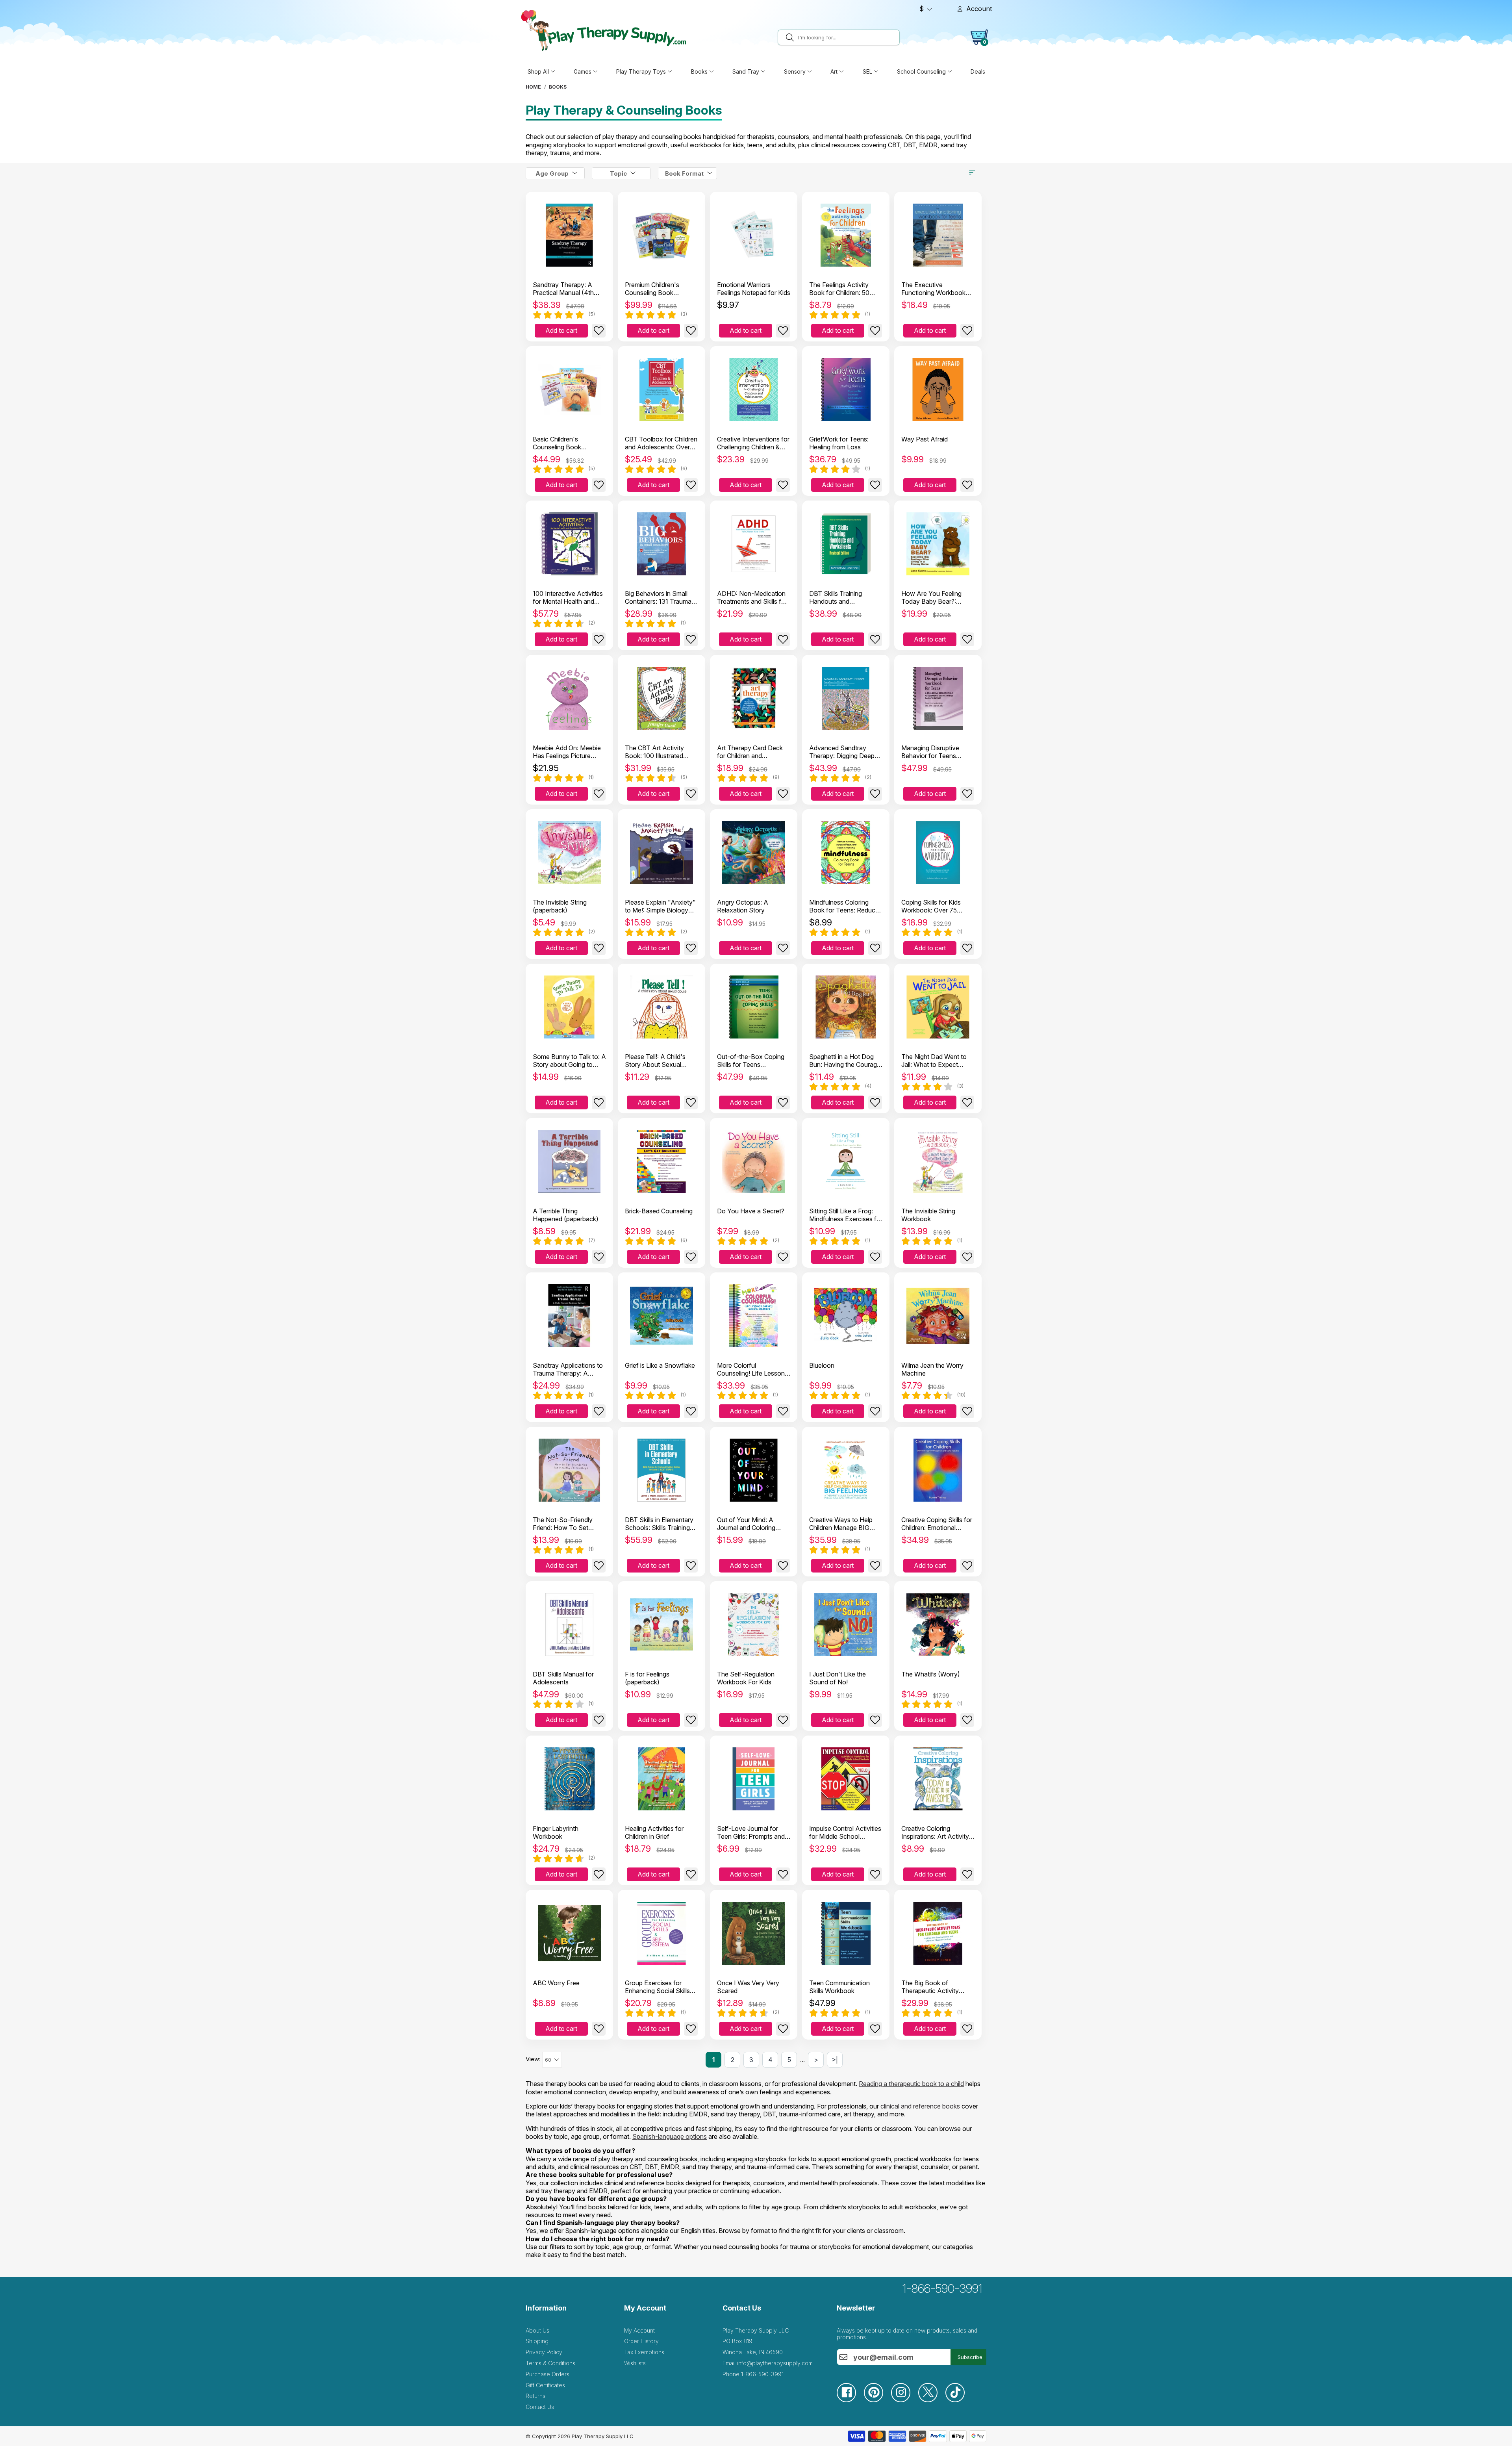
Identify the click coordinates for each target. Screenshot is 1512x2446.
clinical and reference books (920, 2106)
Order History (641, 2341)
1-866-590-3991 (942, 2288)
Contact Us (540, 2407)
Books (699, 71)
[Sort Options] (972, 172)
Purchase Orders (548, 2374)
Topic (618, 173)
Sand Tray (746, 71)
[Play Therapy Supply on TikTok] (959, 2400)
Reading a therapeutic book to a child (911, 2084)
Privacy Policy (544, 2352)
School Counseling (921, 71)
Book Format (684, 173)
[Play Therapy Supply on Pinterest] (877, 2400)
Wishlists (635, 2363)
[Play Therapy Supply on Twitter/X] (932, 2400)
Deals (978, 71)
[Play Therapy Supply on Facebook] (850, 2400)
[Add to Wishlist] (599, 331)
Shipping (537, 2341)
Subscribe (970, 2357)
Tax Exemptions (644, 2352)
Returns (535, 2396)
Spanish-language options (670, 2136)
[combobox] (848, 37)
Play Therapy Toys (641, 71)
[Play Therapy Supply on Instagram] (905, 2400)
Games (583, 71)
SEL (867, 71)
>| (835, 2060)
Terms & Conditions (550, 2363)
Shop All (538, 71)
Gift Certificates (545, 2385)
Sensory (795, 71)
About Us (537, 2330)
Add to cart (561, 330)
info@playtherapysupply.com (775, 2363)
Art (834, 71)
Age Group (552, 173)
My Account (639, 2330)
